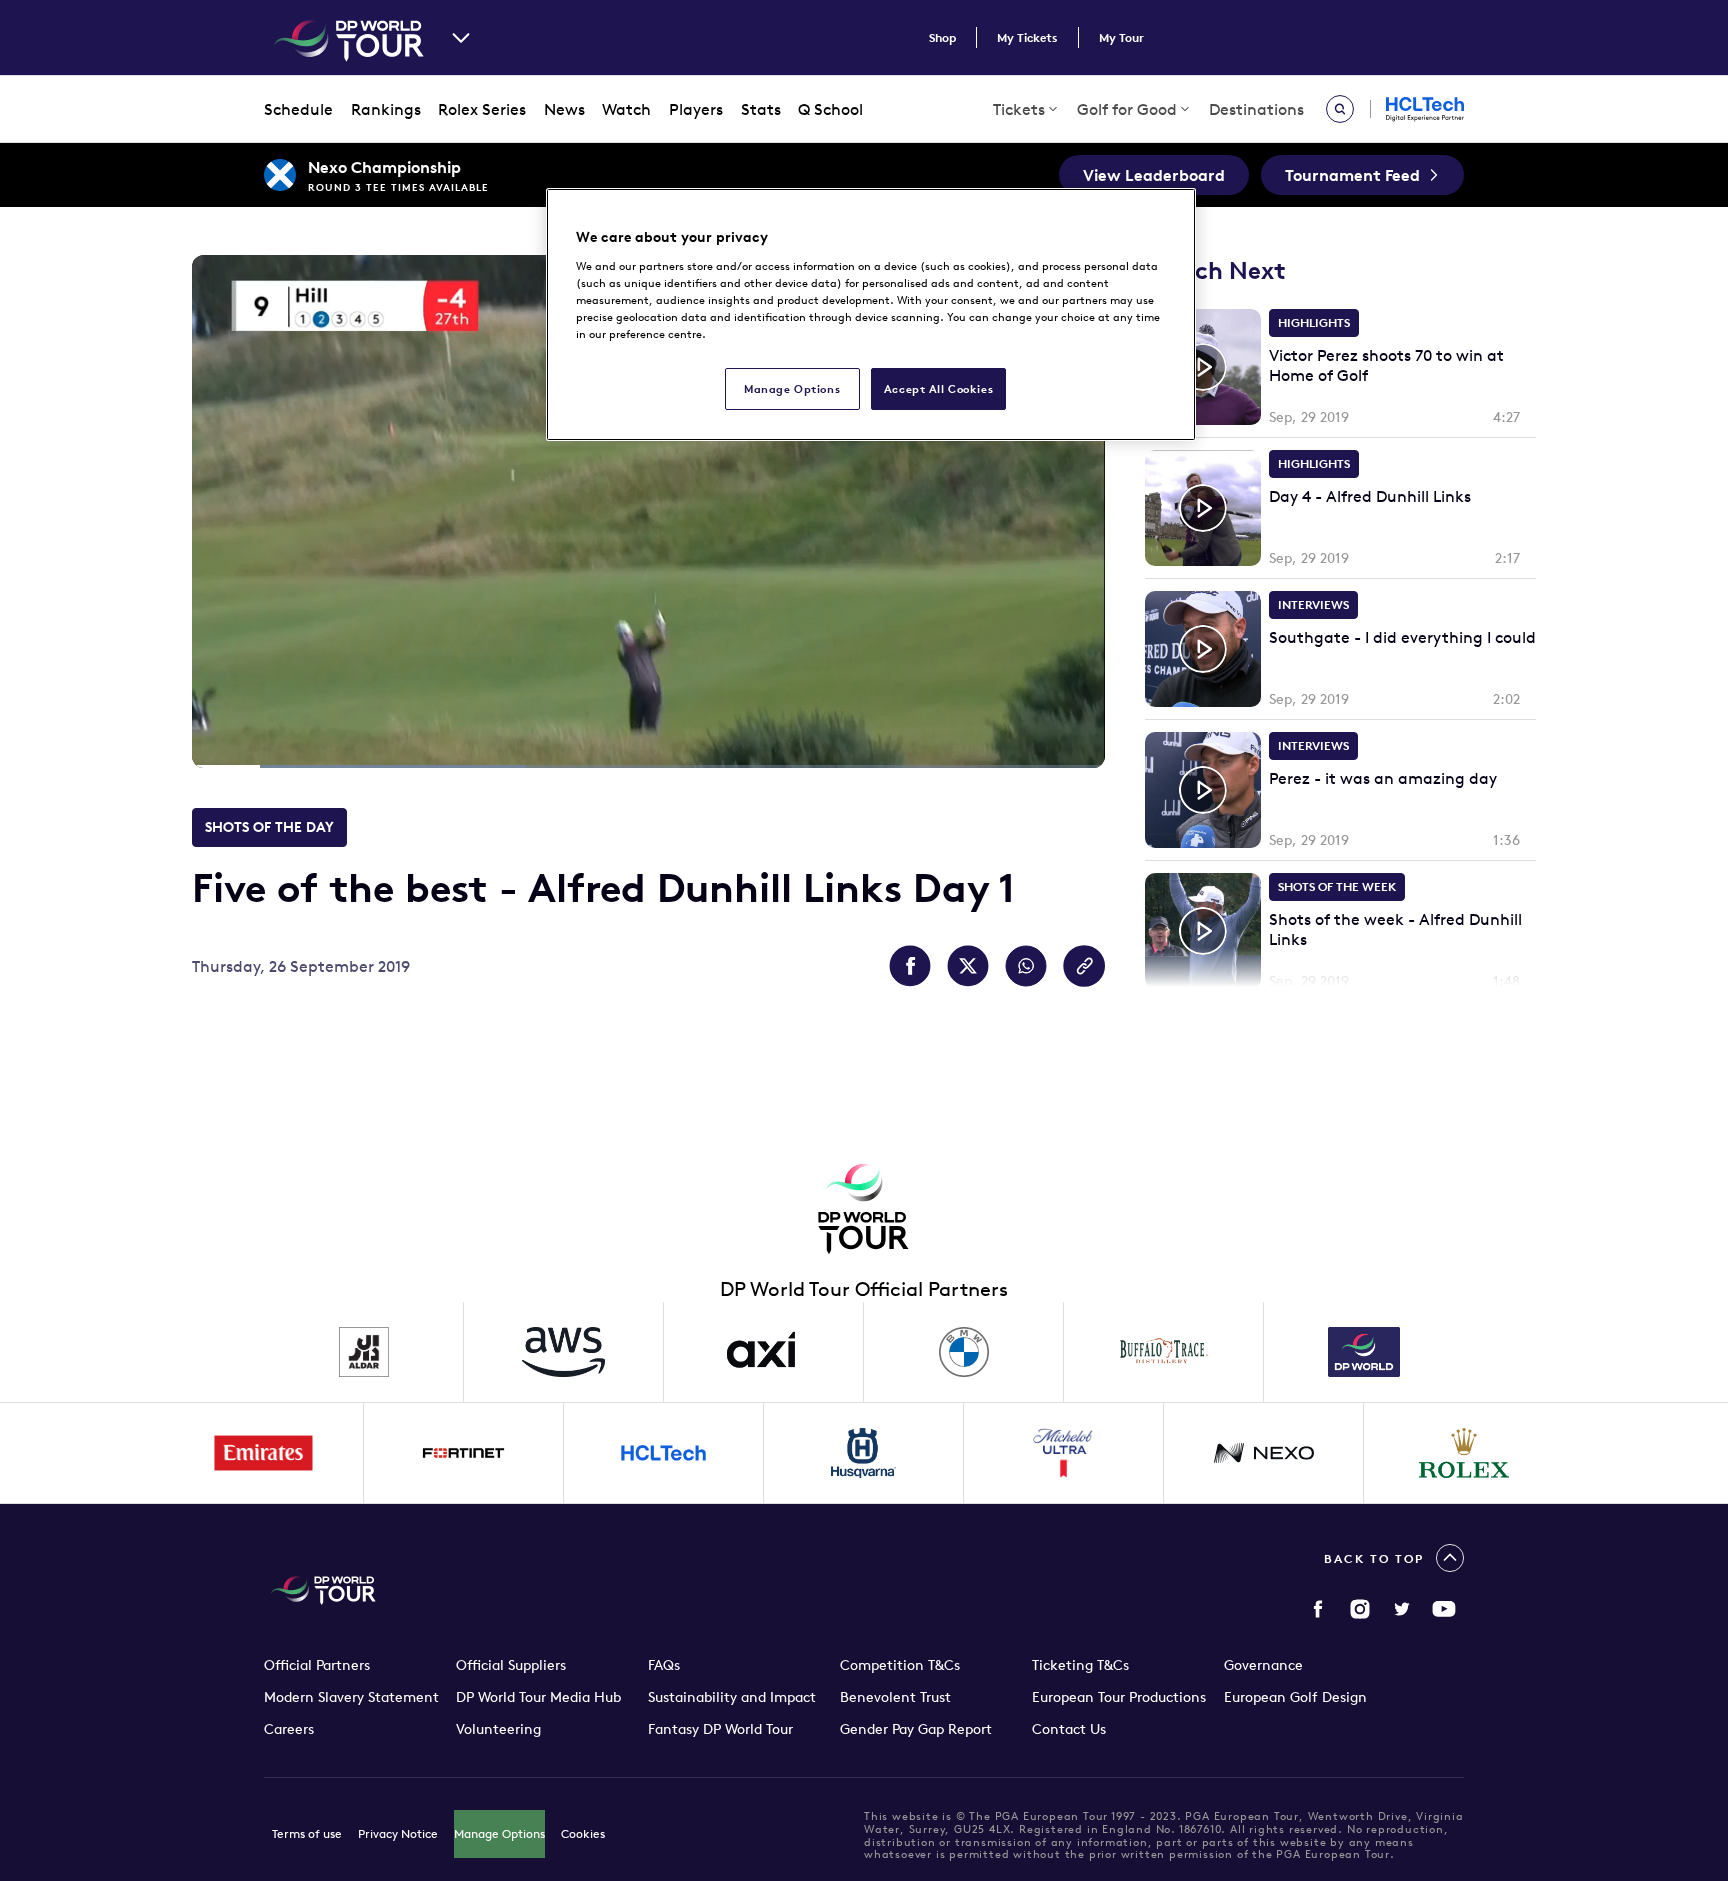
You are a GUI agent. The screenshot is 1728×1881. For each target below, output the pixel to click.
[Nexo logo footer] (1264, 1453)
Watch (626, 109)
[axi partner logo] (764, 1352)
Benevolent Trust (895, 1697)
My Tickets (1027, 37)
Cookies (583, 1833)
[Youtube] (1444, 1609)
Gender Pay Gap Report (916, 1729)
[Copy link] (1084, 966)
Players (696, 109)
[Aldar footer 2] (364, 1352)
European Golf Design (1295, 1697)
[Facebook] (1318, 1609)
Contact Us (1069, 1729)
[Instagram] (1360, 1609)
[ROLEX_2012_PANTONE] (1464, 1453)
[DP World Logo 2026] (1364, 1352)
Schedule (298, 109)
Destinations (1256, 109)
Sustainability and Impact (732, 1697)
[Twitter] (1402, 1609)
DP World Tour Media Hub (538, 1697)
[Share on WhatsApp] (1026, 966)
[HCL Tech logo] (664, 1453)
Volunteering (498, 1729)
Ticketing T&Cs (1080, 1665)
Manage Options (499, 1833)
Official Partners (317, 1665)
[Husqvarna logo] (864, 1453)
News (564, 109)
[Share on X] (968, 966)
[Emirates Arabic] (264, 1453)
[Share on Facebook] (910, 966)
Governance (1263, 1665)
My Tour (1121, 37)
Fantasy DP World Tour (720, 1729)
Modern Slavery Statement (351, 1697)
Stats (761, 109)
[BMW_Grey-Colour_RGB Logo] (964, 1352)
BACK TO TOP (1374, 1558)
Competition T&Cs (900, 1665)
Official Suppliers (511, 1665)
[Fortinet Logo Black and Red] (464, 1453)
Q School (830, 109)
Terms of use (307, 1833)
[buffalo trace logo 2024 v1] (1164, 1352)
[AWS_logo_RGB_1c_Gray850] (564, 1352)
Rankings (386, 109)
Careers (289, 1729)
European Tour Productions (1119, 1697)
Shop (942, 37)
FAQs (664, 1665)
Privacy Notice (398, 1833)
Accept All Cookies (938, 388)
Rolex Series (482, 109)
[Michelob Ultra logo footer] (1064, 1453)
